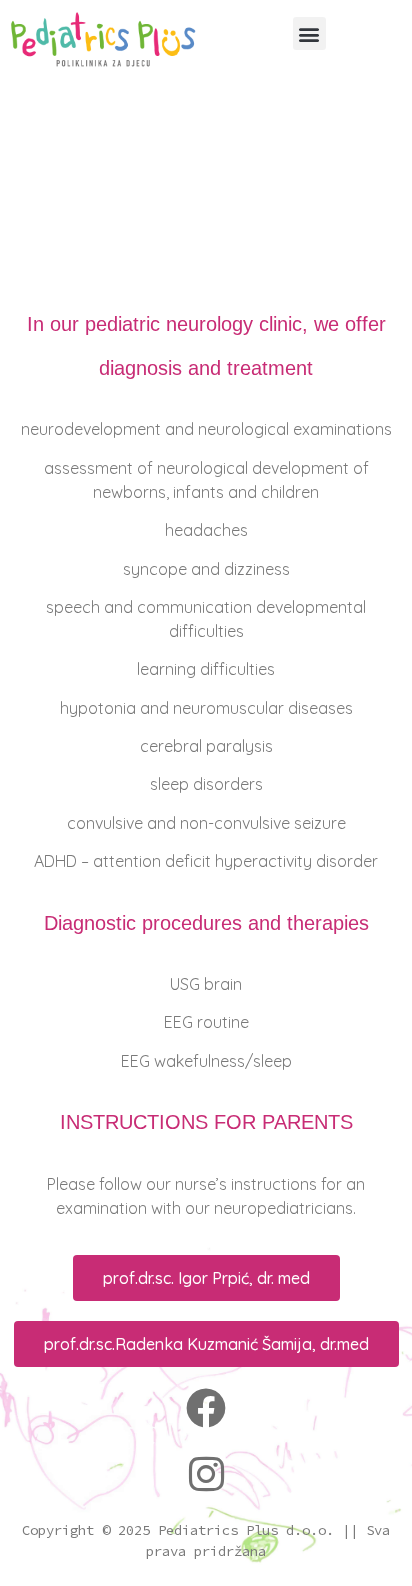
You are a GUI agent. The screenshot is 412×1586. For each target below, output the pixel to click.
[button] (309, 33)
